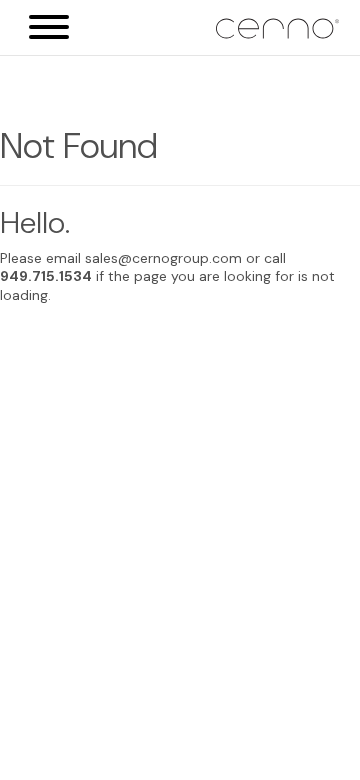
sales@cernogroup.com (163, 258)
